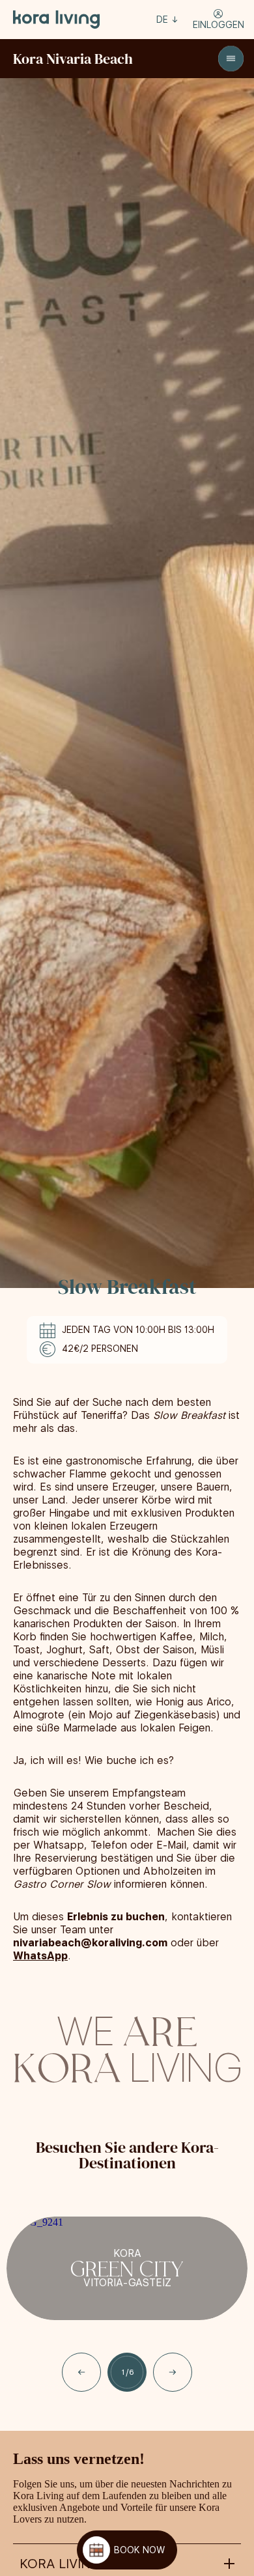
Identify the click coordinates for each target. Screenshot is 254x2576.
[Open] (231, 59)
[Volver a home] (57, 20)
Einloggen (219, 25)
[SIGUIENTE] (173, 2372)
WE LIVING (127, 2047)
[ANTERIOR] (81, 2372)
